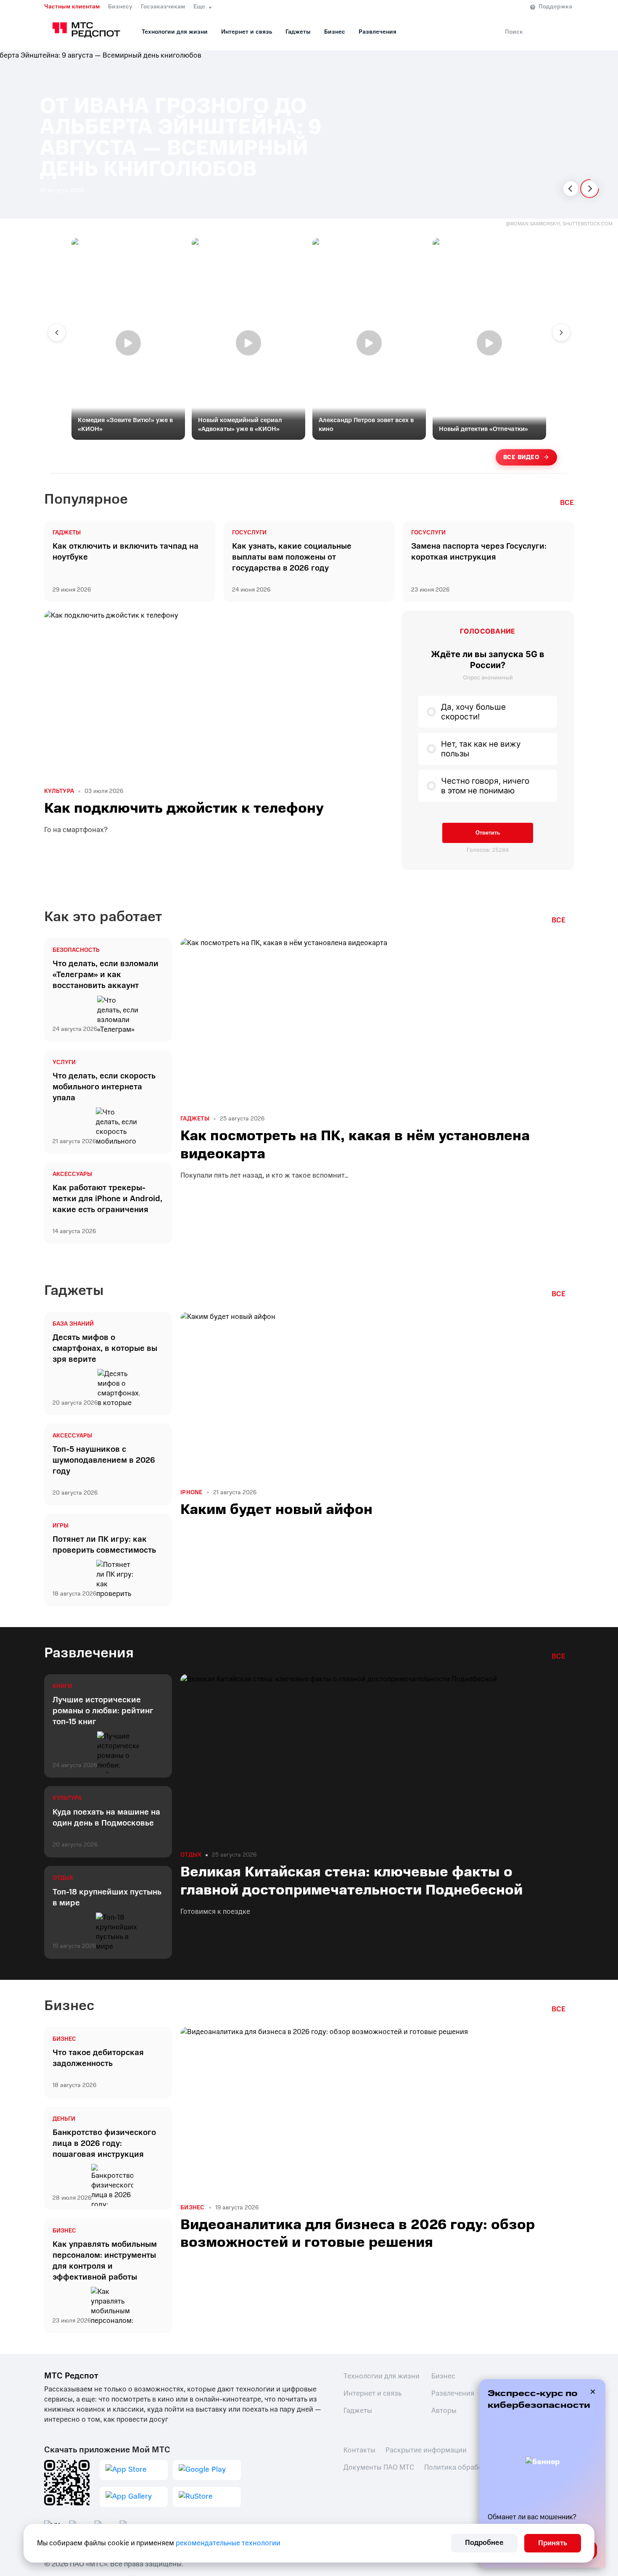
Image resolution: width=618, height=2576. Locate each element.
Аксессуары (72, 1174)
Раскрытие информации (426, 2450)
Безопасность (76, 950)
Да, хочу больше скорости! (473, 712)
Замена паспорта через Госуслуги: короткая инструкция (479, 552)
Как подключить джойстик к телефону (184, 808)
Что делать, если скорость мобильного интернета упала (104, 1087)
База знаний (73, 1324)
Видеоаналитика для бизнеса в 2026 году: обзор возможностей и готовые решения (358, 2233)
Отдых (63, 1878)
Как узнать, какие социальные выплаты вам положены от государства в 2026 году (292, 557)
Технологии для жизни (175, 32)
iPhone (191, 1493)
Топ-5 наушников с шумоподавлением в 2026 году (104, 1460)
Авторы (444, 2411)
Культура (59, 791)
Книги (62, 1686)
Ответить (488, 833)
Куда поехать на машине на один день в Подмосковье (106, 1818)
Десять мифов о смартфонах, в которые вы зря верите (105, 1348)
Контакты (359, 2450)
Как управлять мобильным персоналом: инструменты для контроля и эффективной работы (105, 2261)
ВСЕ (567, 503)
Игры (61, 1526)
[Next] (590, 189)
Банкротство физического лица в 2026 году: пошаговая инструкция (104, 2143)
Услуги (64, 1062)
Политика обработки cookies (472, 2467)
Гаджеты (298, 32)
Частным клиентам (72, 7)
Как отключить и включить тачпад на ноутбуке (125, 552)
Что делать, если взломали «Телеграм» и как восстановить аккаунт (106, 975)
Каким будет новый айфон (276, 1509)
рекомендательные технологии (228, 2543)
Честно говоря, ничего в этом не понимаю (485, 786)
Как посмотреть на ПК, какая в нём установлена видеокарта (355, 1144)
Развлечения (378, 32)
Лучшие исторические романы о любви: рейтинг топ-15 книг (103, 1711)
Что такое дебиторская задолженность (98, 2058)
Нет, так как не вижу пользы (481, 749)
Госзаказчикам (163, 7)
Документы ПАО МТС (379, 2467)
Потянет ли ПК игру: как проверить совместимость (104, 1545)
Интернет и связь (247, 32)
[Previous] (571, 189)
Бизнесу (120, 7)
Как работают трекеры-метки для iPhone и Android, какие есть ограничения (107, 1199)
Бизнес (335, 32)
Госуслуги (249, 533)
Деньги (64, 2119)
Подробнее (484, 2543)
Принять (553, 2543)
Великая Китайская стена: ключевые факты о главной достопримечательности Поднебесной (351, 1881)
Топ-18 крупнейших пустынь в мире (107, 1897)
